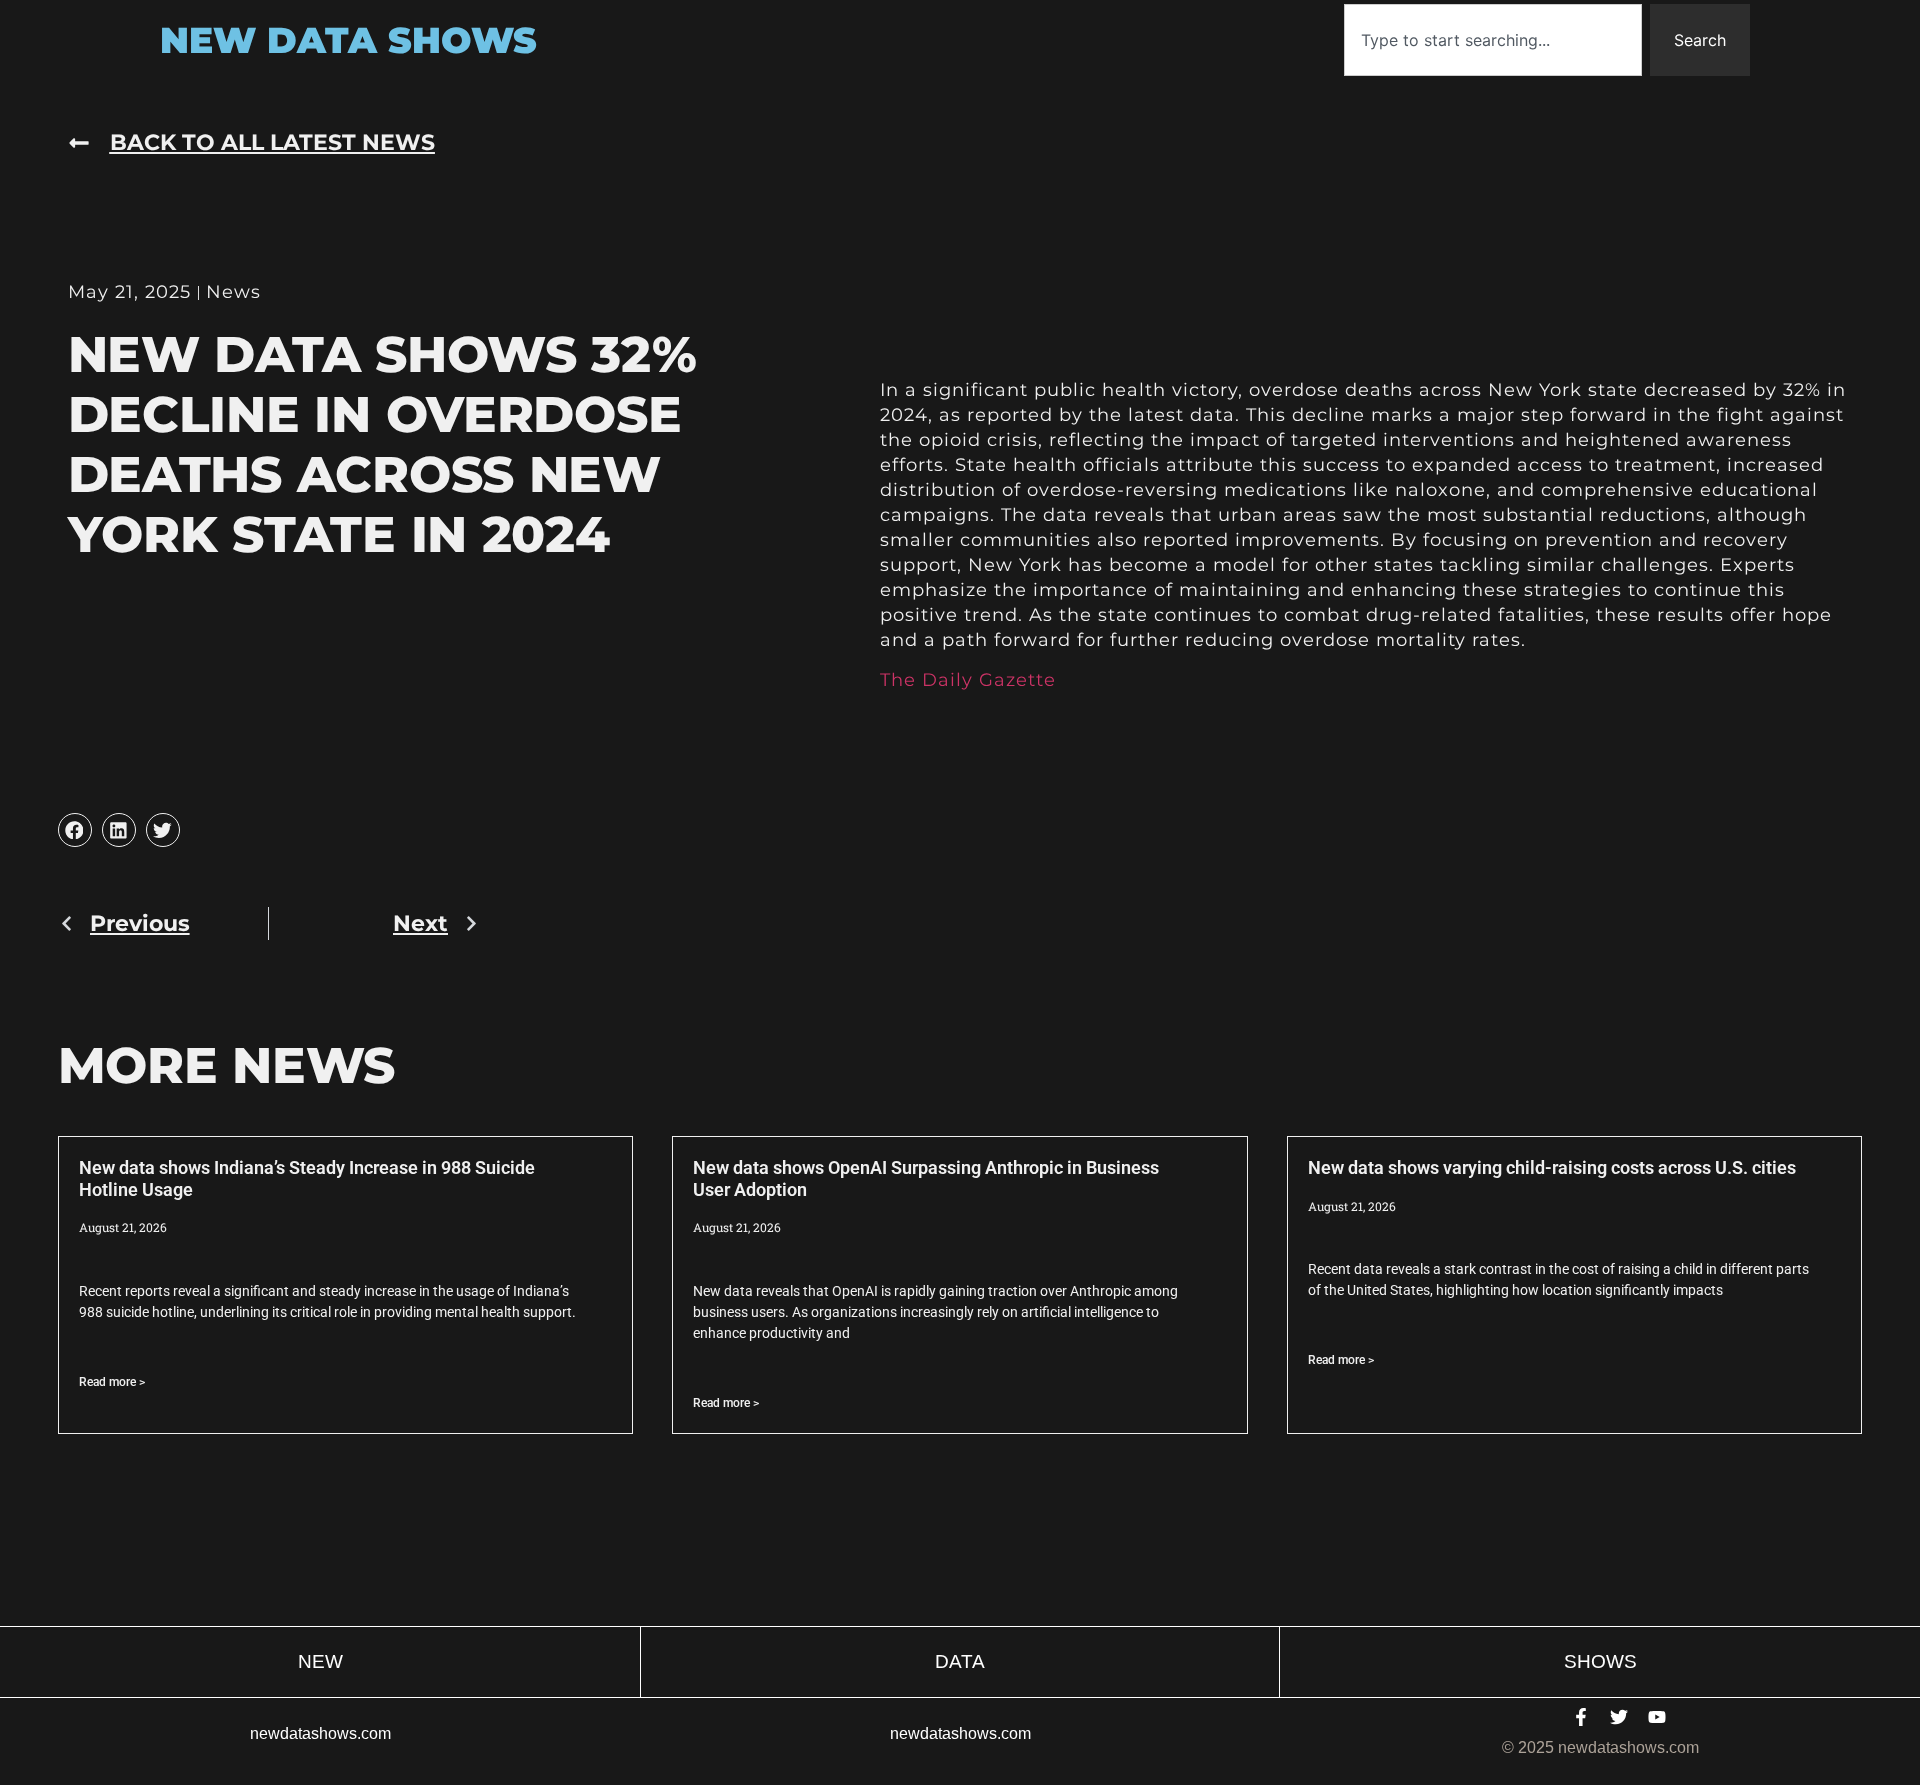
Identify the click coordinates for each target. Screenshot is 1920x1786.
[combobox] (1493, 40)
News (233, 292)
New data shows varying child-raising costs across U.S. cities (1552, 1167)
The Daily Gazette (968, 680)
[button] (75, 830)
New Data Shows (348, 40)
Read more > (112, 1382)
